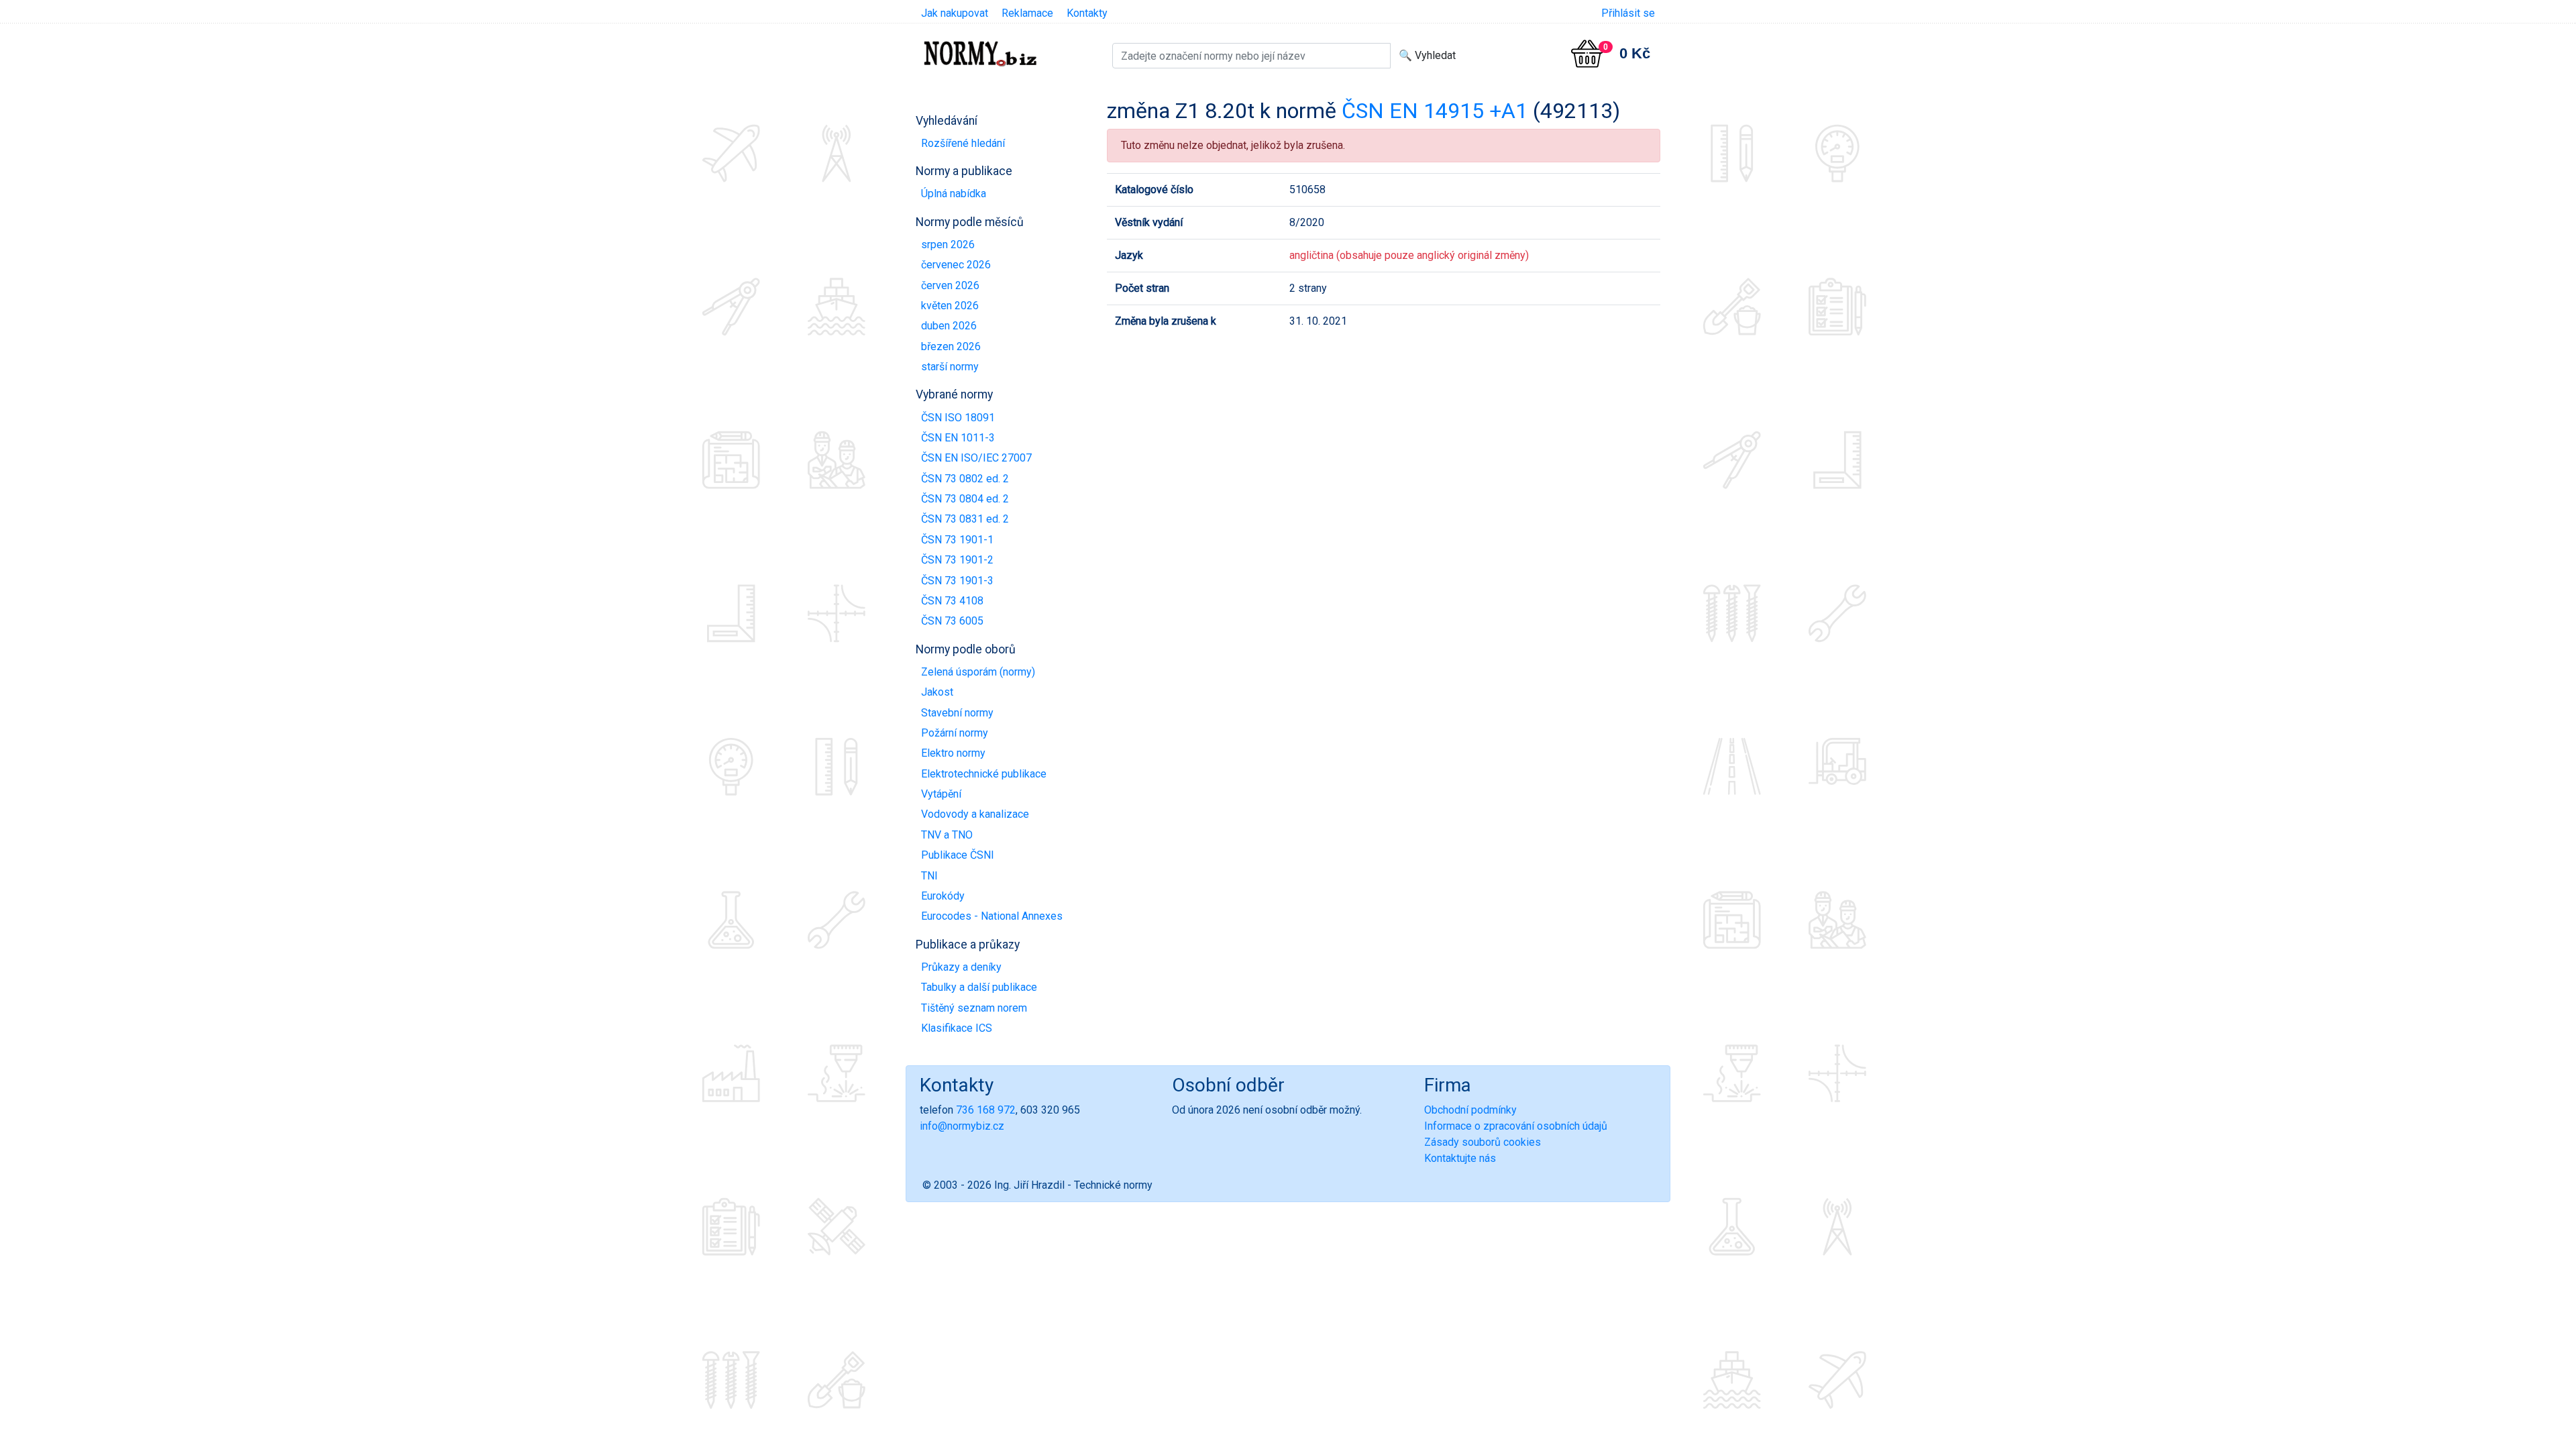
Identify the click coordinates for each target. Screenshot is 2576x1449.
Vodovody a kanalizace (975, 814)
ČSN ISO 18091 (958, 418)
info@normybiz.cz (962, 1126)
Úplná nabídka (954, 194)
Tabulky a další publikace (979, 987)
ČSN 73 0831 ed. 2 (965, 519)
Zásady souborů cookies (1483, 1142)
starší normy (950, 367)
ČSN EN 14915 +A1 (1435, 111)
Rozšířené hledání (963, 143)
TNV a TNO (947, 835)
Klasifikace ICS (957, 1028)
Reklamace (1027, 13)
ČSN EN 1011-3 (958, 438)
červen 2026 (950, 285)
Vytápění (941, 794)
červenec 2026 (956, 265)
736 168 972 (986, 1110)
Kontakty (1087, 13)
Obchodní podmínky (1470, 1110)
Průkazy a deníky (961, 967)
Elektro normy (953, 753)
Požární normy (955, 733)
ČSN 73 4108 (952, 601)
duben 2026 (949, 326)
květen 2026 (950, 306)
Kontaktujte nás (1460, 1158)
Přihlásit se (1628, 13)
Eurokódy (943, 896)
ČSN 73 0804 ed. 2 (965, 499)
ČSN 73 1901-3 (957, 581)
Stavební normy (957, 713)
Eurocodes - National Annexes (992, 916)
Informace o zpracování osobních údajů (1516, 1126)
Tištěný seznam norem (974, 1008)
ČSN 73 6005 (952, 621)
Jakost (937, 692)
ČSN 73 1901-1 (957, 540)
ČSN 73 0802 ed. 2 (965, 479)
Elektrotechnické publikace (984, 774)
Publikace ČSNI (958, 855)
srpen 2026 (948, 245)
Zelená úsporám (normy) (978, 672)
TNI (929, 876)
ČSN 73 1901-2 (957, 560)
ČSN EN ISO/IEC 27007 (976, 458)
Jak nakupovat (955, 13)
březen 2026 (951, 346)
